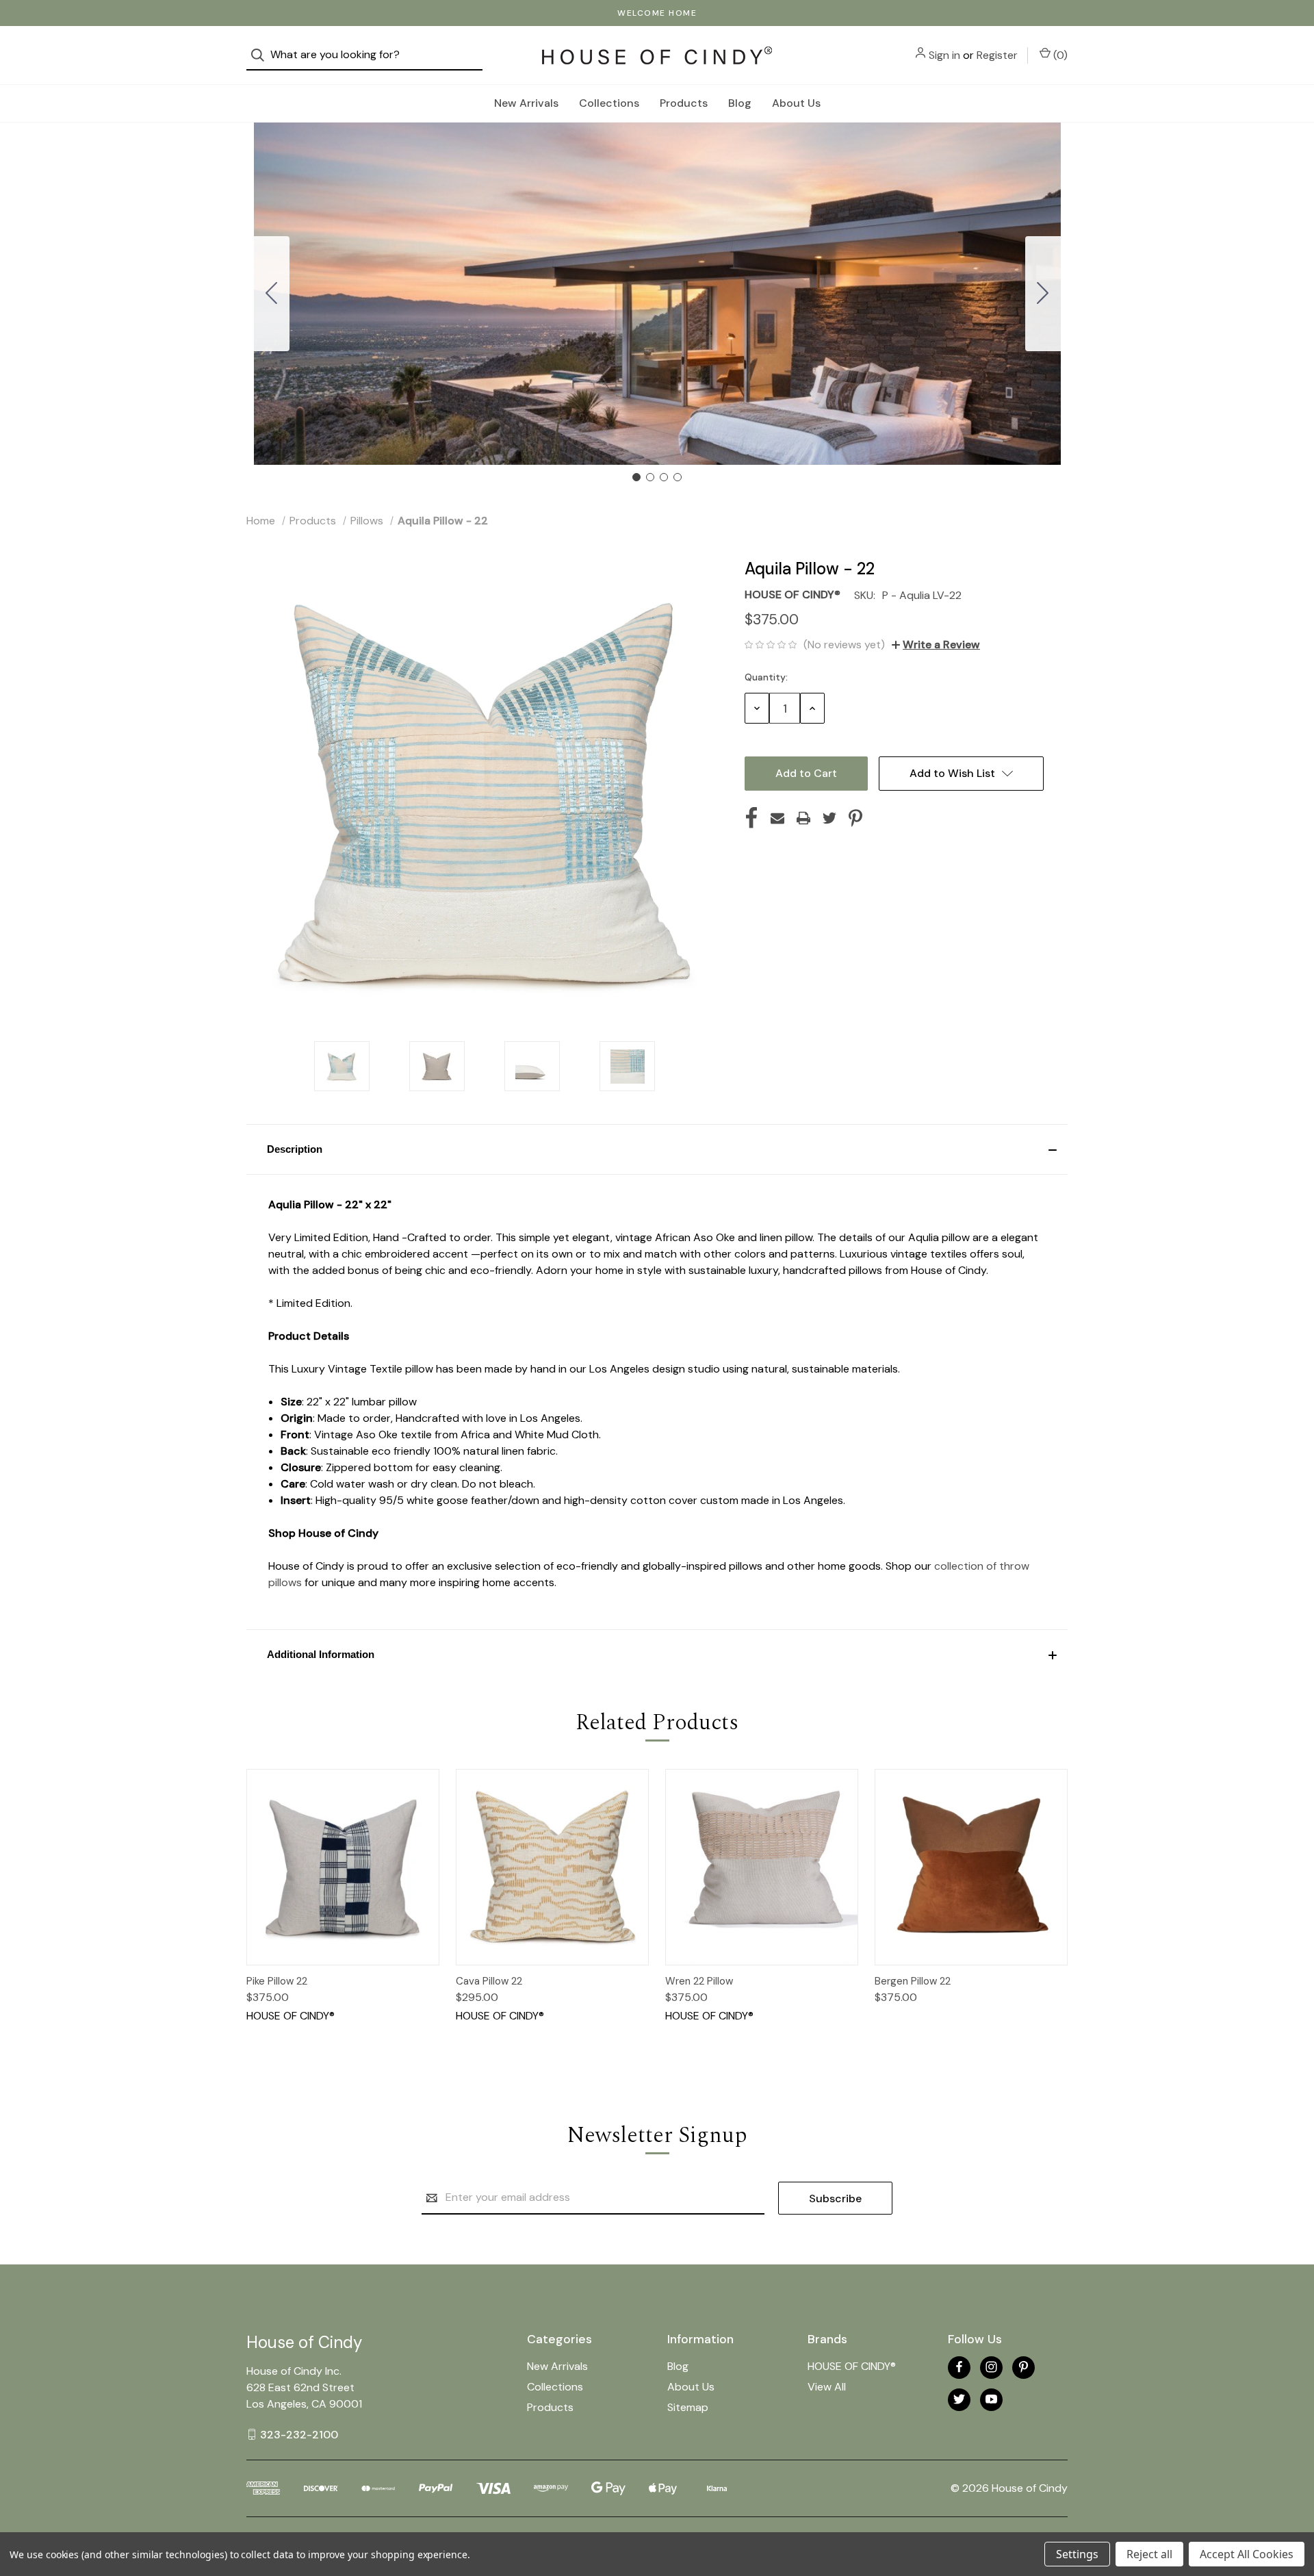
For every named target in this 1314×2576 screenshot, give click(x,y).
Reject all (1149, 2554)
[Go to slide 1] (636, 477)
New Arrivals (526, 103)
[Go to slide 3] (664, 477)
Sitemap (688, 2407)
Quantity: (766, 677)
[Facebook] (751, 818)
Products (684, 103)
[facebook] (959, 2367)
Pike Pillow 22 (277, 1981)
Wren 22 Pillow (699, 1981)
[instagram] (991, 2367)
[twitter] (959, 2399)
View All (827, 2387)
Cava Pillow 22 (489, 1981)
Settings (1077, 2554)
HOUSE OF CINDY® (852, 2366)
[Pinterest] (855, 818)
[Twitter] (829, 818)
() (1059, 55)
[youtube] (991, 2399)
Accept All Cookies (1247, 2554)
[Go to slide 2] (1043, 294)
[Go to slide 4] (272, 294)
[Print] (803, 818)
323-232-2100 (299, 2434)
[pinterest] (1023, 2367)
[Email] (777, 818)
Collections (609, 103)
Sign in (944, 55)
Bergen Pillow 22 (913, 1981)
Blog (740, 103)
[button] (657, 1149)
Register (997, 55)
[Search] (262, 55)
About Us (796, 103)
